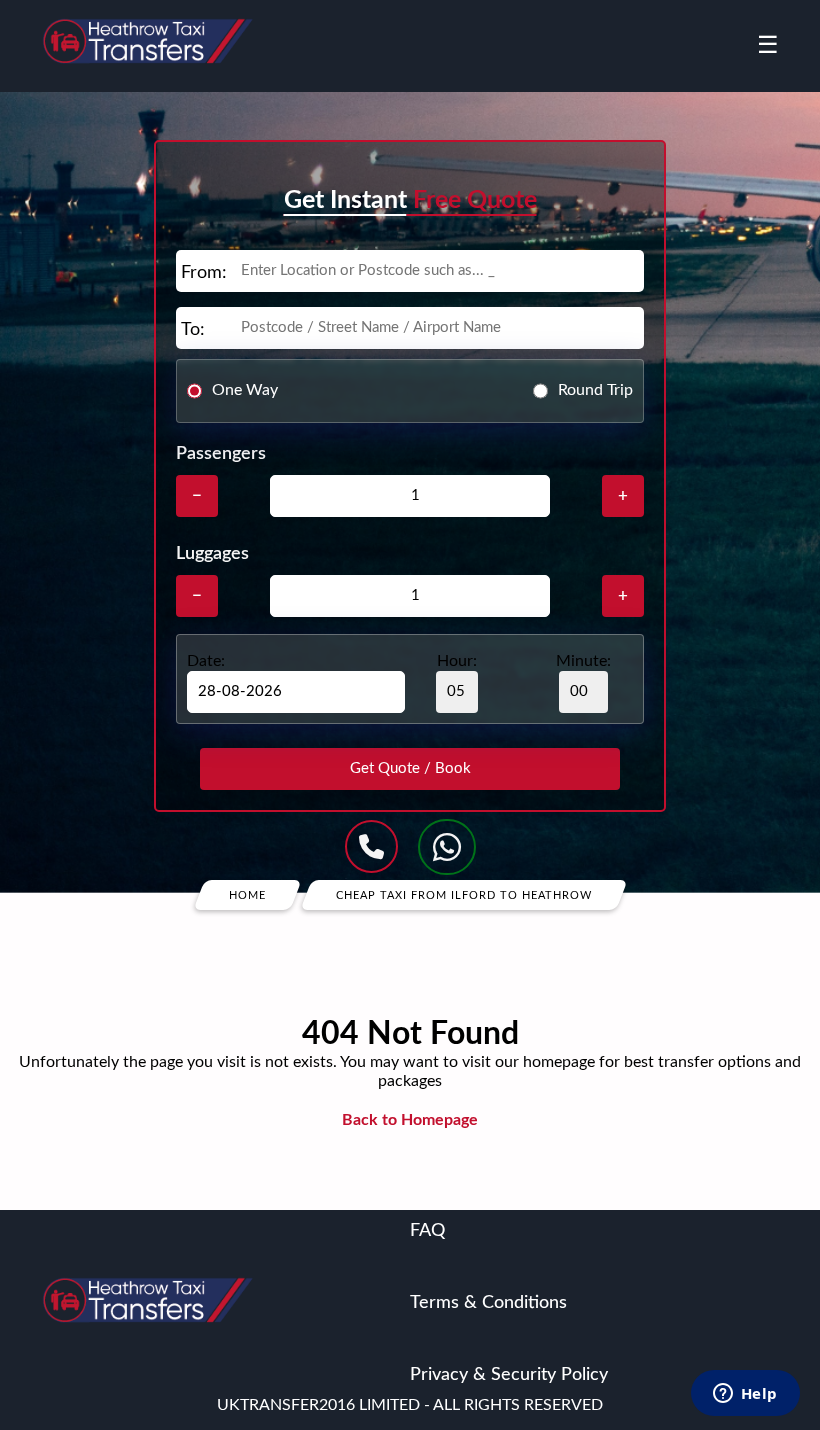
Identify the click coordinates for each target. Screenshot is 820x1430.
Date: (206, 661)
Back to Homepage (410, 1120)
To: (193, 330)
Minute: (583, 661)
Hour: (457, 661)
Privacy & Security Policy (509, 1375)
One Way (245, 390)
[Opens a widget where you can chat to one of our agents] (745, 1395)
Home (247, 894)
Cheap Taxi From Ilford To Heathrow (464, 894)
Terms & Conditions (488, 1303)
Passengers (221, 454)
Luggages (212, 554)
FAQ (427, 1231)
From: (204, 273)
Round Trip (595, 390)
